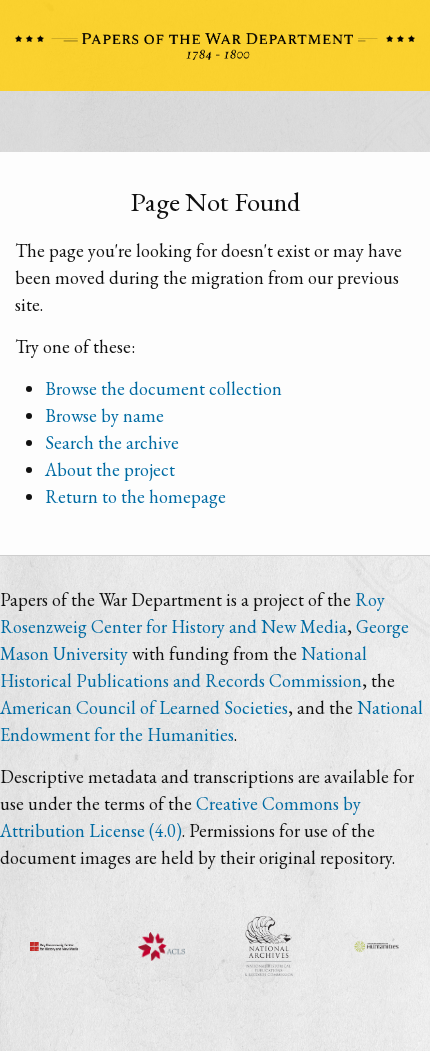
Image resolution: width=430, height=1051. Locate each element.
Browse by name (104, 415)
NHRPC (269, 946)
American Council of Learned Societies (144, 707)
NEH (377, 946)
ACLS (162, 946)
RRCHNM (54, 946)
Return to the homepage (135, 496)
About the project (110, 469)
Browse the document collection (163, 388)
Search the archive (112, 442)
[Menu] (215, 127)
